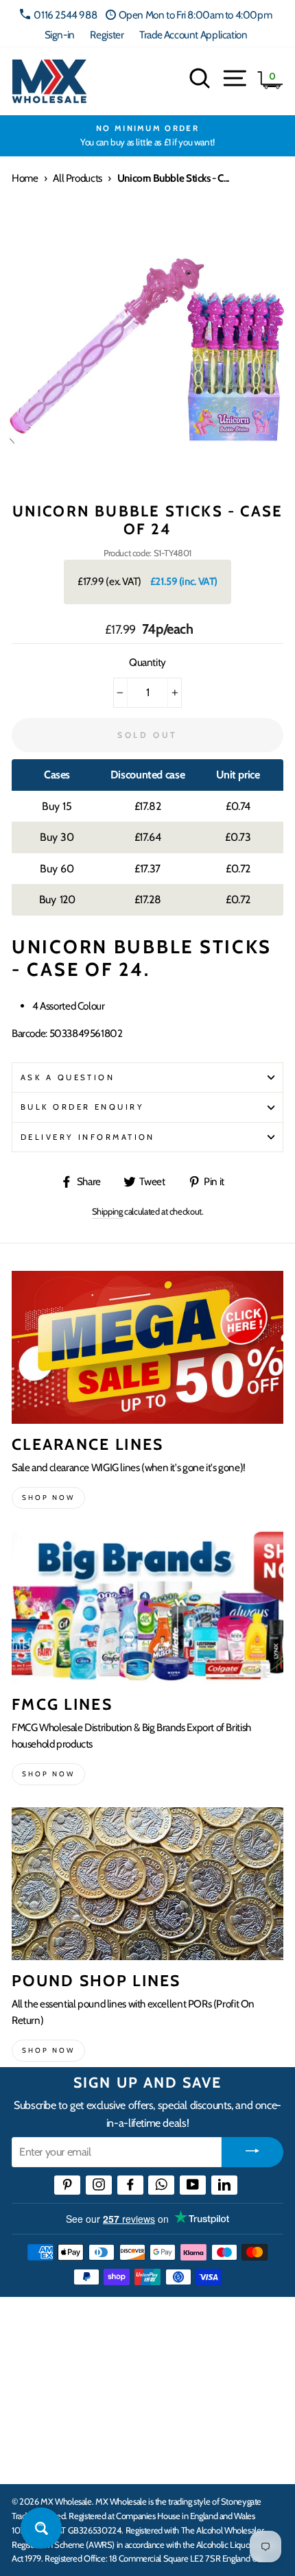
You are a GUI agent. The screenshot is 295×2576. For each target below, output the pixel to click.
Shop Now (48, 2050)
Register (107, 35)
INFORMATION (50, 2374)
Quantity (147, 662)
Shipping (107, 1211)
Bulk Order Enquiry (82, 1107)
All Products (77, 178)
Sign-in (60, 35)
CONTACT (37, 2459)
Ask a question (68, 1077)
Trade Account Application (193, 35)
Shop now (48, 1498)
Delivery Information (88, 1137)
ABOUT (30, 2417)
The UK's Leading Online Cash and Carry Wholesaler (137, 2326)
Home (25, 178)
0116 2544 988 (65, 15)
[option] (147, 136)
